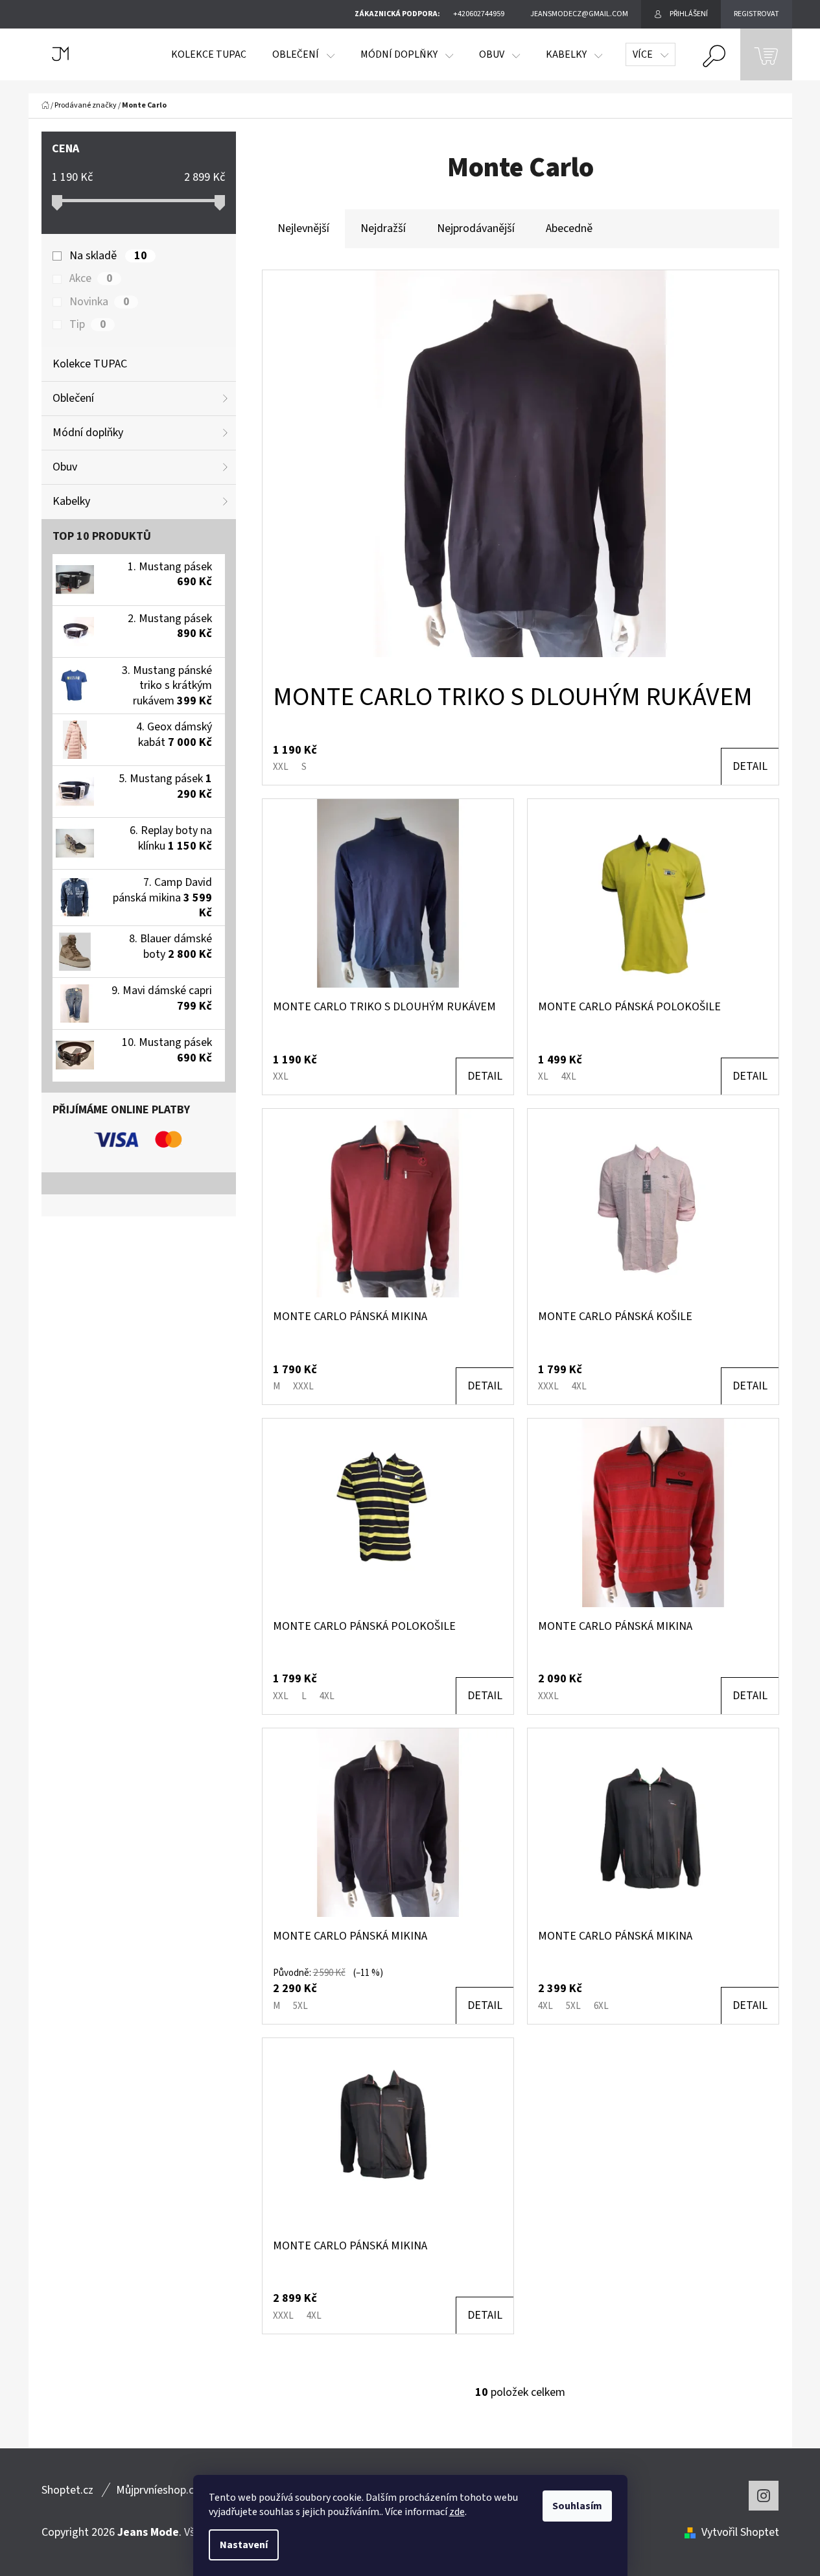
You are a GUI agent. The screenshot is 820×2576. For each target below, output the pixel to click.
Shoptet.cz (67, 2490)
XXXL (303, 1387)
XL (543, 1077)
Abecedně (569, 228)
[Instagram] (764, 2496)
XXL (281, 767)
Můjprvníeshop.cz (158, 2490)
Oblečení (73, 398)
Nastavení (244, 2545)
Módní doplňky (88, 433)
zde (457, 2512)
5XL (300, 2006)
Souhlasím (577, 2506)
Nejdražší (383, 228)
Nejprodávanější (476, 228)
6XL (601, 2006)
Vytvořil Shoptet (740, 2532)
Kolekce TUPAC (90, 364)
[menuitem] (209, 54)
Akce (91, 279)
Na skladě (108, 256)
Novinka (99, 302)
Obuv (65, 467)
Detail (750, 766)
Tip (88, 325)
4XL (569, 1077)
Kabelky (71, 501)
